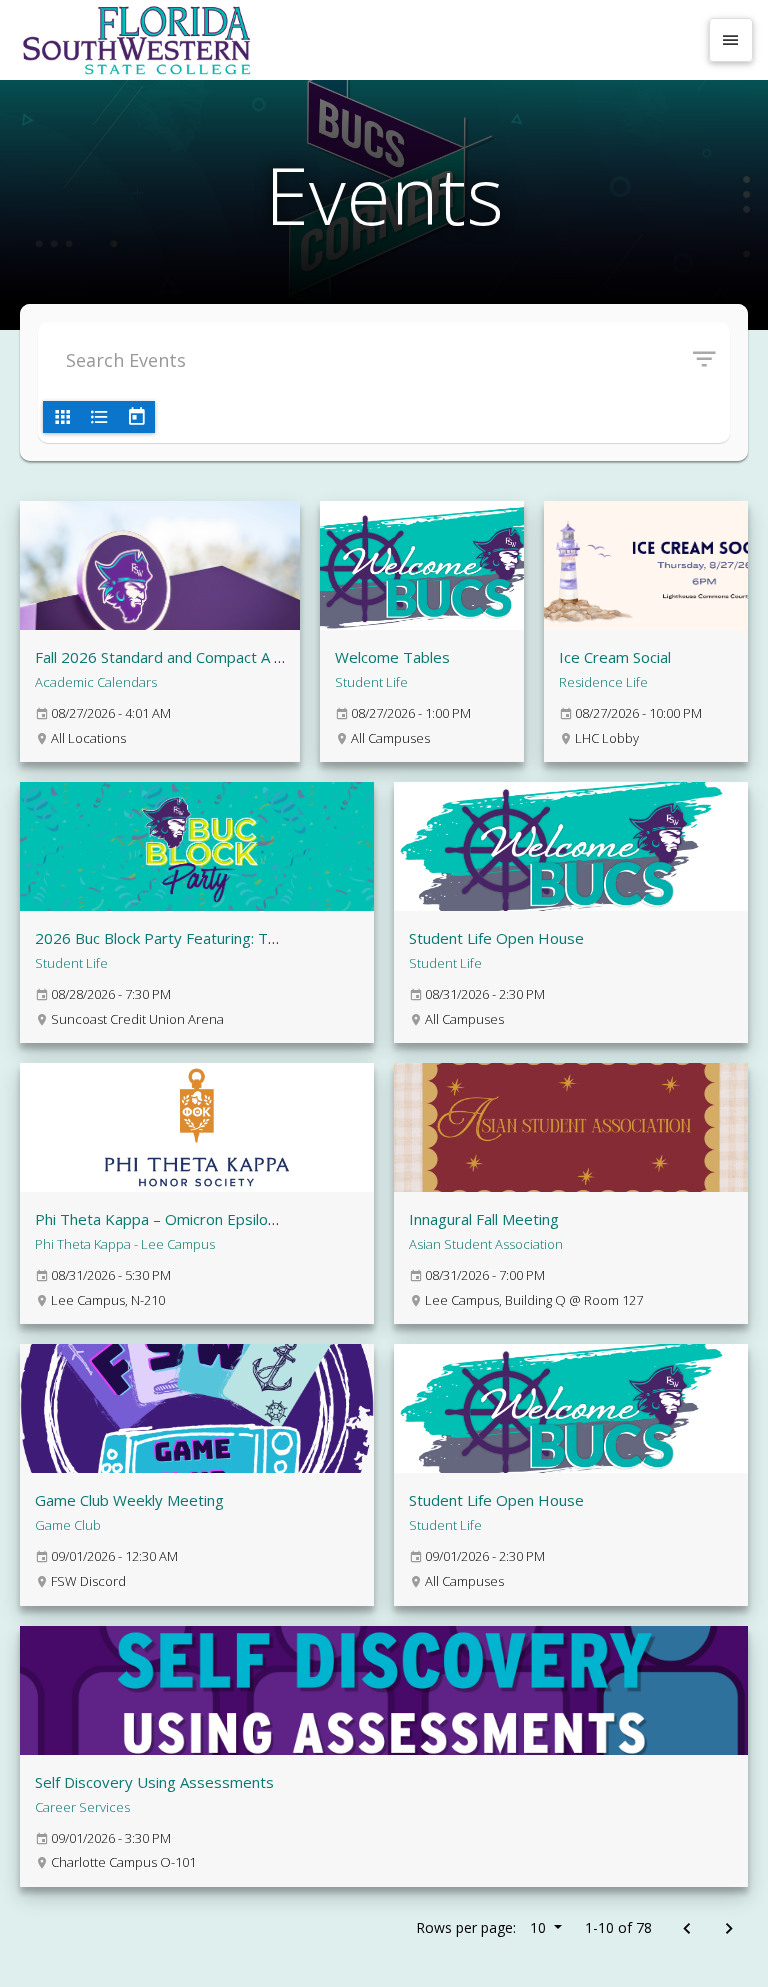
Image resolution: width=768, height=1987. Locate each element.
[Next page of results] (728, 1929)
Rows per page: (481, 1927)
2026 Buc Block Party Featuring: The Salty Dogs (199, 938)
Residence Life (603, 682)
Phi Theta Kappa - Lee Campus (125, 1244)
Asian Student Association (486, 1244)
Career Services (82, 1807)
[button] (711, 360)
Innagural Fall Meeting (484, 1219)
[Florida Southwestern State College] (356, 40)
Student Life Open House (496, 938)
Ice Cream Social (615, 657)
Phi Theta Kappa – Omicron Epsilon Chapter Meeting (215, 1219)
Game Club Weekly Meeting (129, 1500)
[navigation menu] (731, 40)
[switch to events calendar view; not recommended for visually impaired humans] (136, 417)
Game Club (68, 1525)
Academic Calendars (96, 682)
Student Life (371, 682)
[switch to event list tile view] (62, 417)
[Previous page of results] (686, 1929)
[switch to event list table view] (99, 417)
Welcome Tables (392, 657)
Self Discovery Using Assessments (154, 1782)
